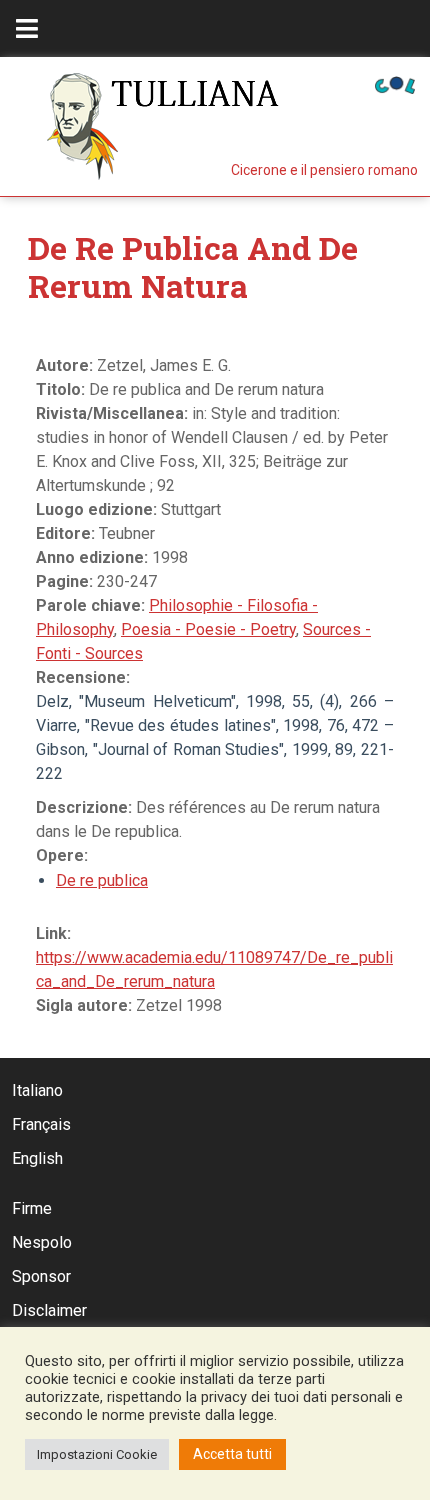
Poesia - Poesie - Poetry (208, 629)
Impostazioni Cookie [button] (97, 1454)
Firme (32, 1208)
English (37, 1158)
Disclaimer (49, 1310)
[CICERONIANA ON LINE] (395, 83)
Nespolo (42, 1242)
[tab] (27, 28)
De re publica (102, 880)
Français (41, 1124)
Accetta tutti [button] (232, 1454)
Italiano (37, 1090)
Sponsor (41, 1276)
